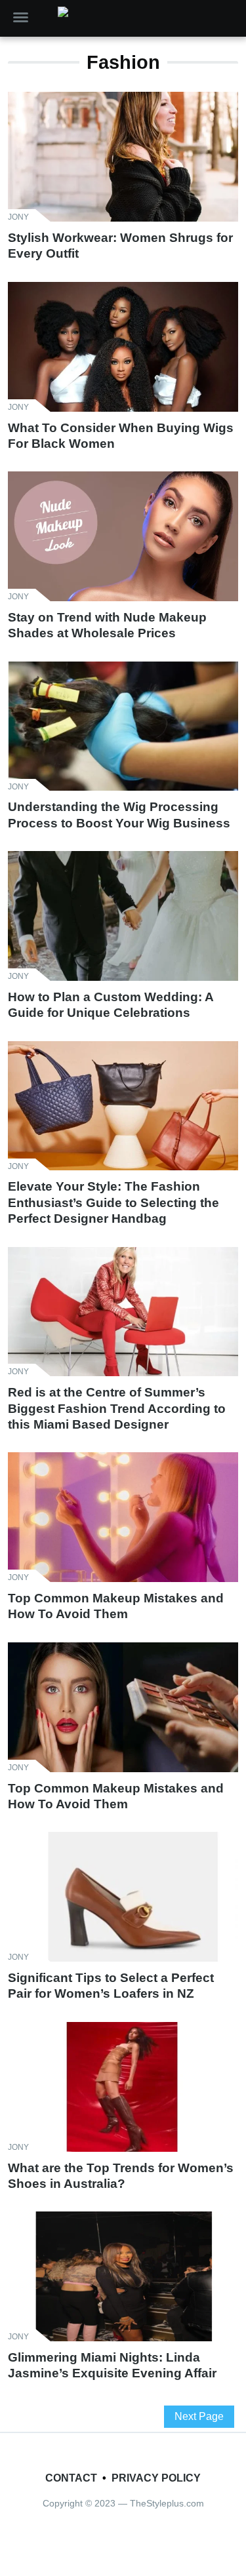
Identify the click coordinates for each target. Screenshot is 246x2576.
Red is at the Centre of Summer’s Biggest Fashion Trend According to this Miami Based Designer (117, 1408)
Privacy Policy (156, 2478)
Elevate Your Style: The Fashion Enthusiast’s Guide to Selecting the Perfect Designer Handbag (113, 1202)
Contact (71, 2478)
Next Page (199, 2416)
